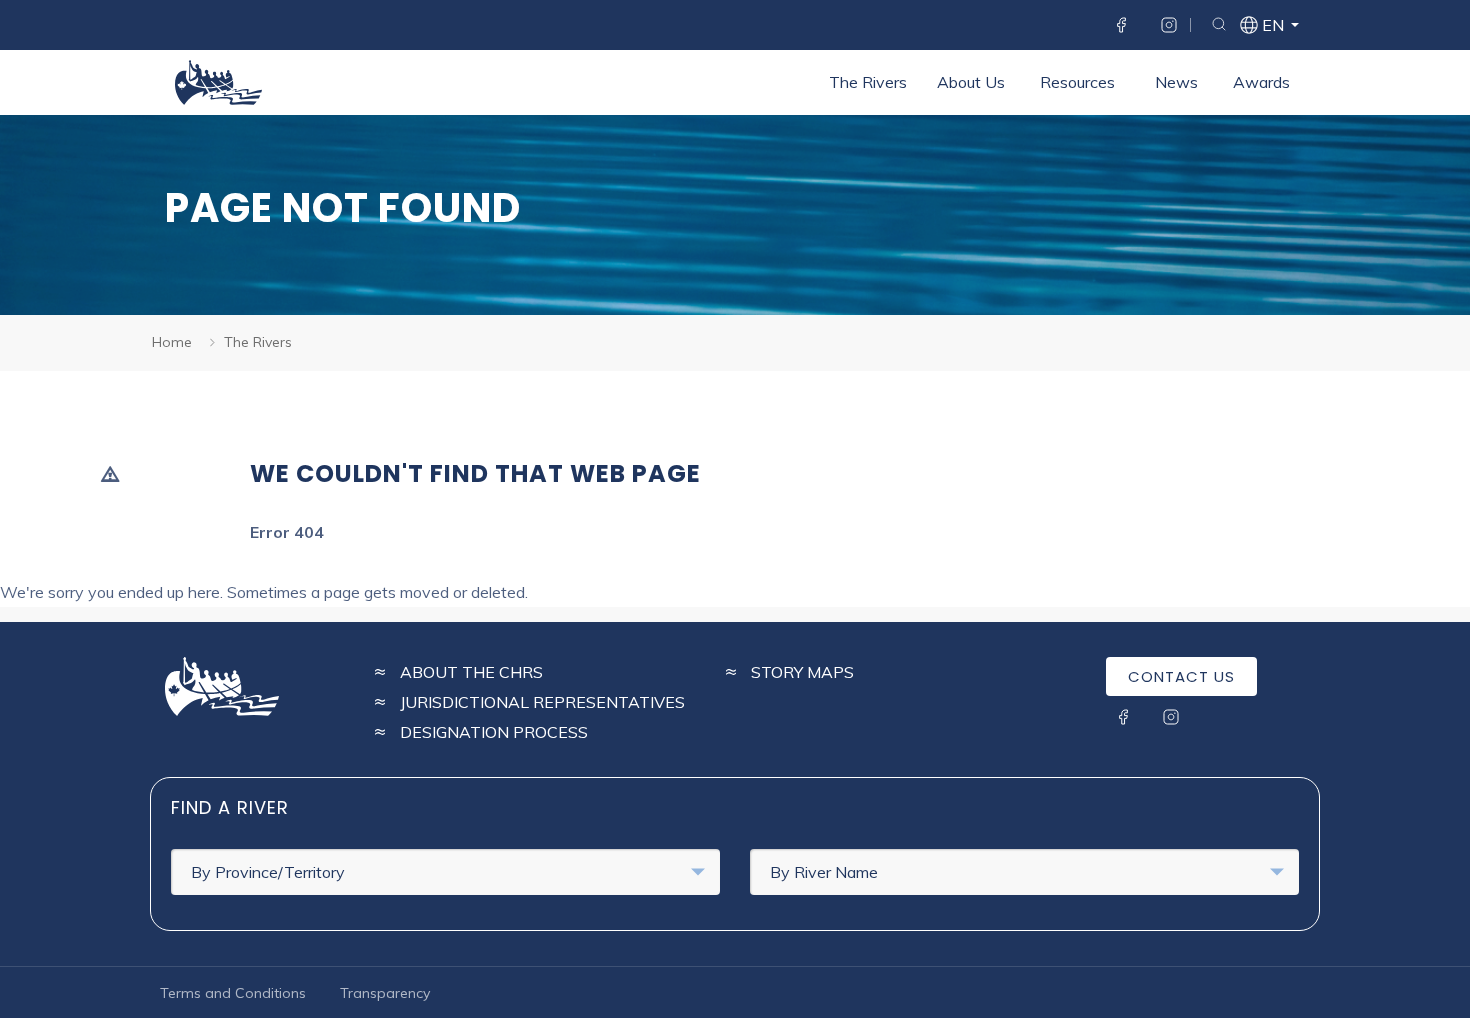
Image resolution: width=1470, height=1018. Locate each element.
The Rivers (868, 82)
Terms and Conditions (233, 993)
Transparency (385, 993)
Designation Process (494, 732)
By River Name (824, 872)
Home (172, 342)
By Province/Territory (268, 872)
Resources (1077, 82)
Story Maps (802, 672)
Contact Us (1181, 676)
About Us (971, 82)
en (1272, 27)
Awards (1261, 82)
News (1176, 82)
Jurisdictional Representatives (542, 702)
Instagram (1169, 25)
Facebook (1121, 25)
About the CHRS (471, 672)
